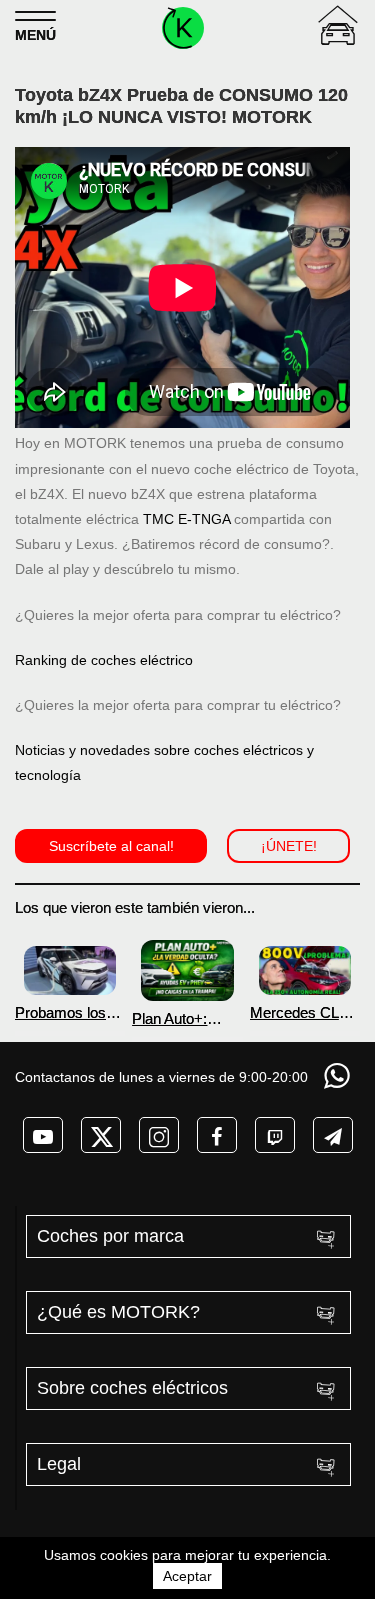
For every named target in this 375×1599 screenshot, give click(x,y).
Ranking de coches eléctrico (104, 660)
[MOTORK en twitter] (101, 1135)
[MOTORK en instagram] (159, 1135)
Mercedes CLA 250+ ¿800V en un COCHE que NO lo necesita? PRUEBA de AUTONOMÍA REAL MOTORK (304, 1012)
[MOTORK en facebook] (217, 1135)
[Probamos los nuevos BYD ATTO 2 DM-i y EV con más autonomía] (70, 970)
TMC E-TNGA (186, 519)
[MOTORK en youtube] (43, 1135)
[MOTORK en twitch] (275, 1135)
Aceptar (187, 1576)
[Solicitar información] (339, 1075)
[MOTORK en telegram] (333, 1135)
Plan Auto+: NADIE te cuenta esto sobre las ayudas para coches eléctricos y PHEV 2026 (187, 1018)
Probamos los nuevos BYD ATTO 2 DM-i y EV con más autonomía (64, 1012)
